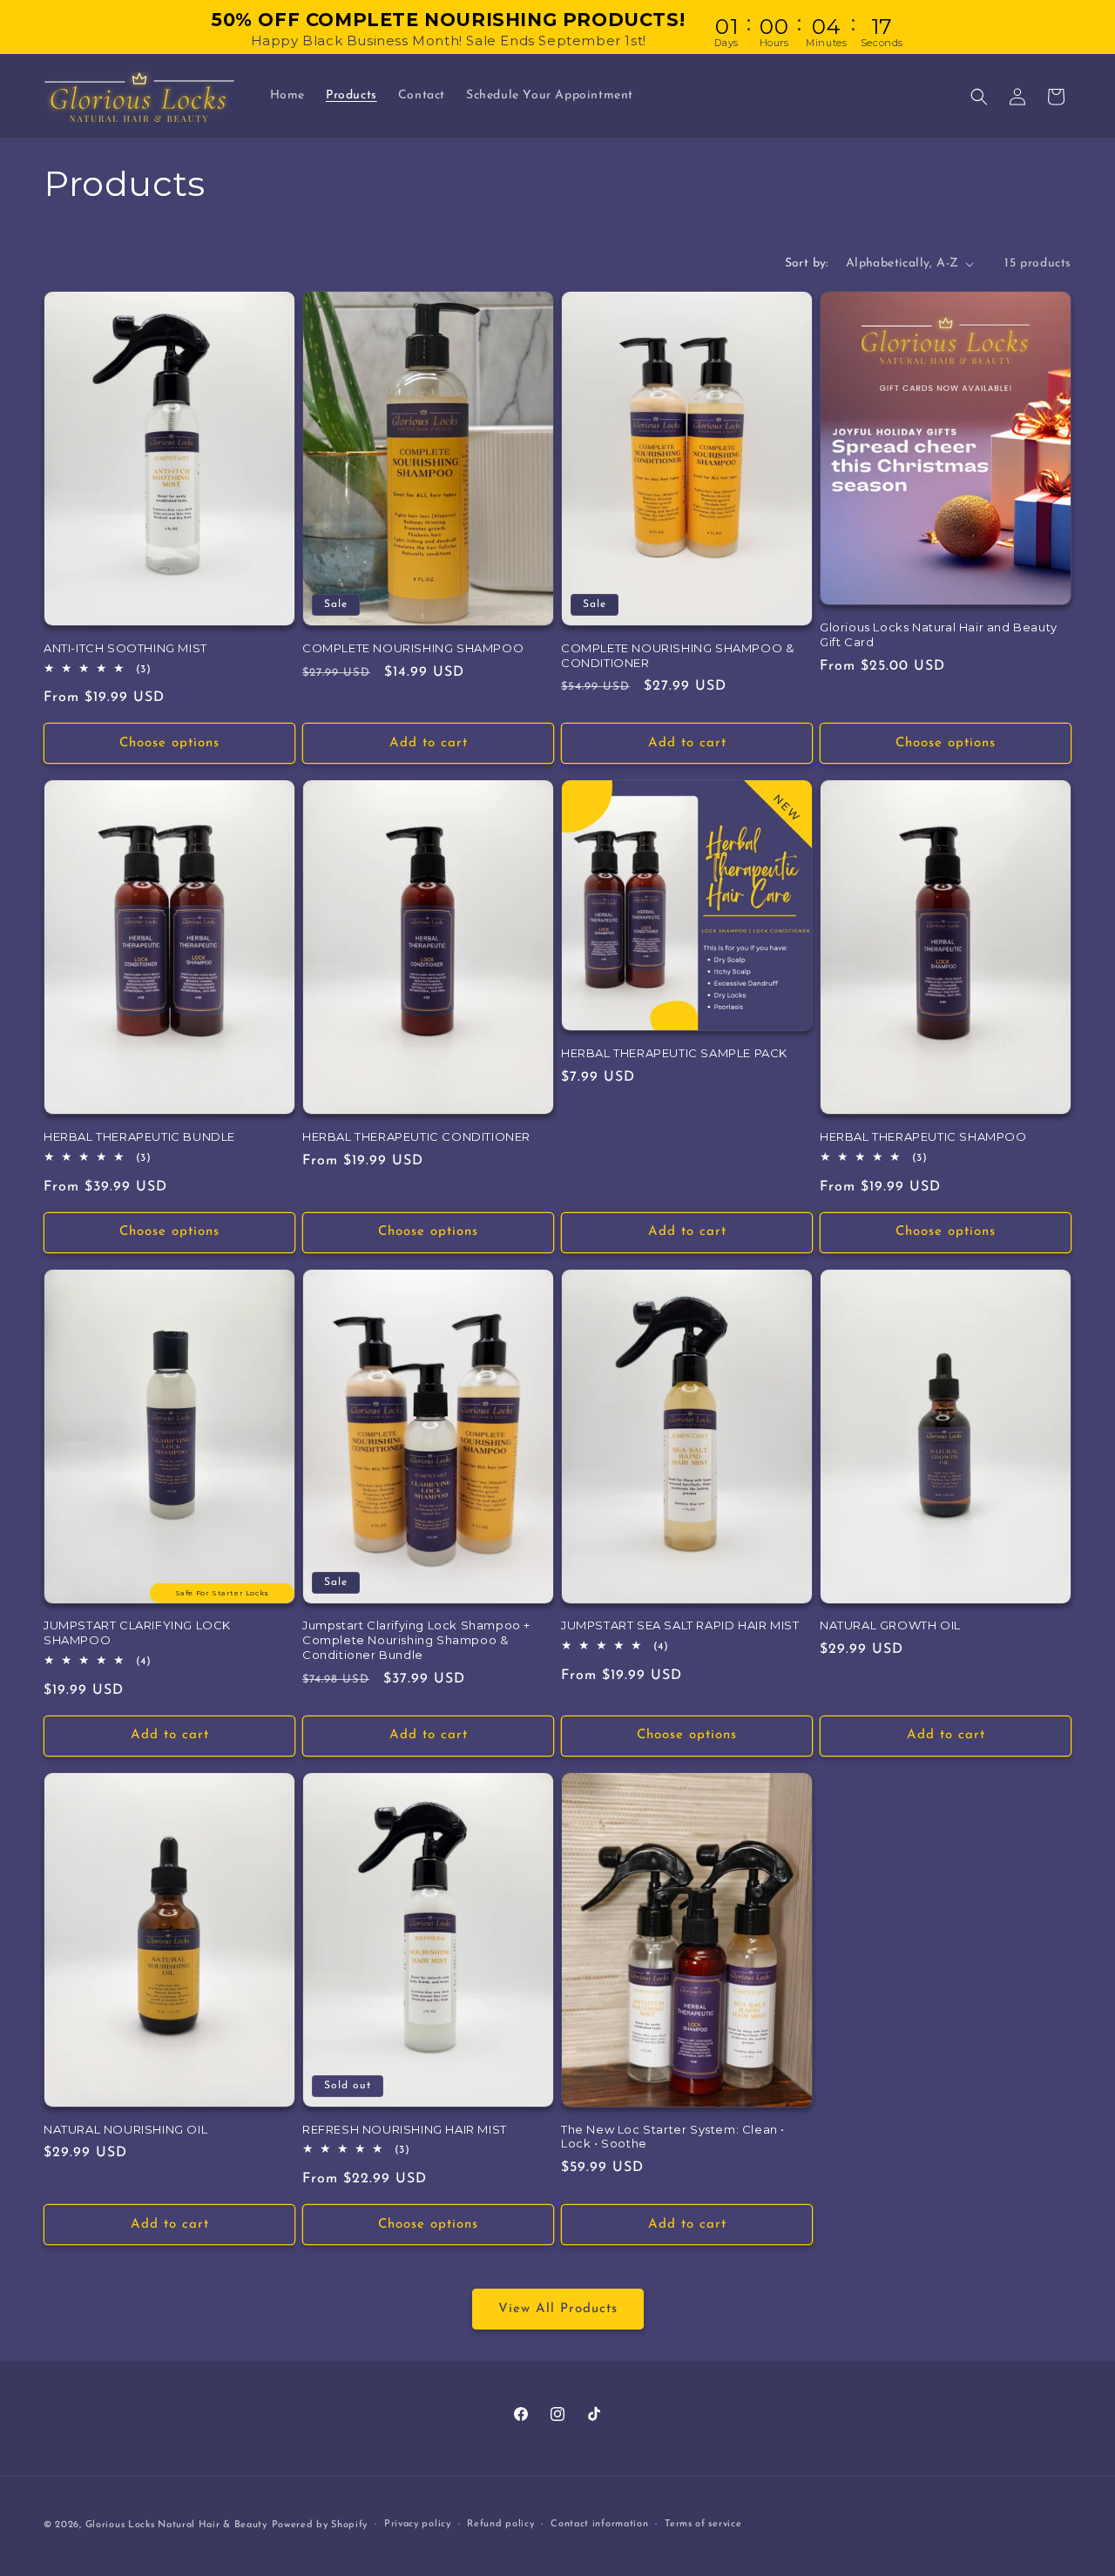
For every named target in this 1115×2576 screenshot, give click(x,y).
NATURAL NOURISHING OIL (125, 2129)
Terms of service (703, 2524)
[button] (979, 97)
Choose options (169, 743)
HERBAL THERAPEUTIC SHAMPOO (923, 1136)
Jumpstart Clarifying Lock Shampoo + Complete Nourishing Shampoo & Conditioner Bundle (416, 1640)
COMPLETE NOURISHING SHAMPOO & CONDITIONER (677, 655)
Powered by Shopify (320, 2525)
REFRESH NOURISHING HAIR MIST (405, 2129)
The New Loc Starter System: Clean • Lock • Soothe (673, 2137)
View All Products (558, 2309)
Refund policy (500, 2524)
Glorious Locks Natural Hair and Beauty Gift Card (939, 634)
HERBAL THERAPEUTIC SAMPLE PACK (674, 1053)
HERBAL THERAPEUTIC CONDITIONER (416, 1136)
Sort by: (807, 263)
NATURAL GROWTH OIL (890, 1625)
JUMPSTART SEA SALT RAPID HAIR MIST (680, 1625)
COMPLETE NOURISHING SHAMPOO (413, 648)
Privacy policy (418, 2524)
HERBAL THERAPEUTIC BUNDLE (139, 1136)
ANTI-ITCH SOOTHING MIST (125, 648)
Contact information (599, 2524)
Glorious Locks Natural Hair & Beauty (176, 2525)
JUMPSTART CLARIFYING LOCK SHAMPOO (137, 1632)
